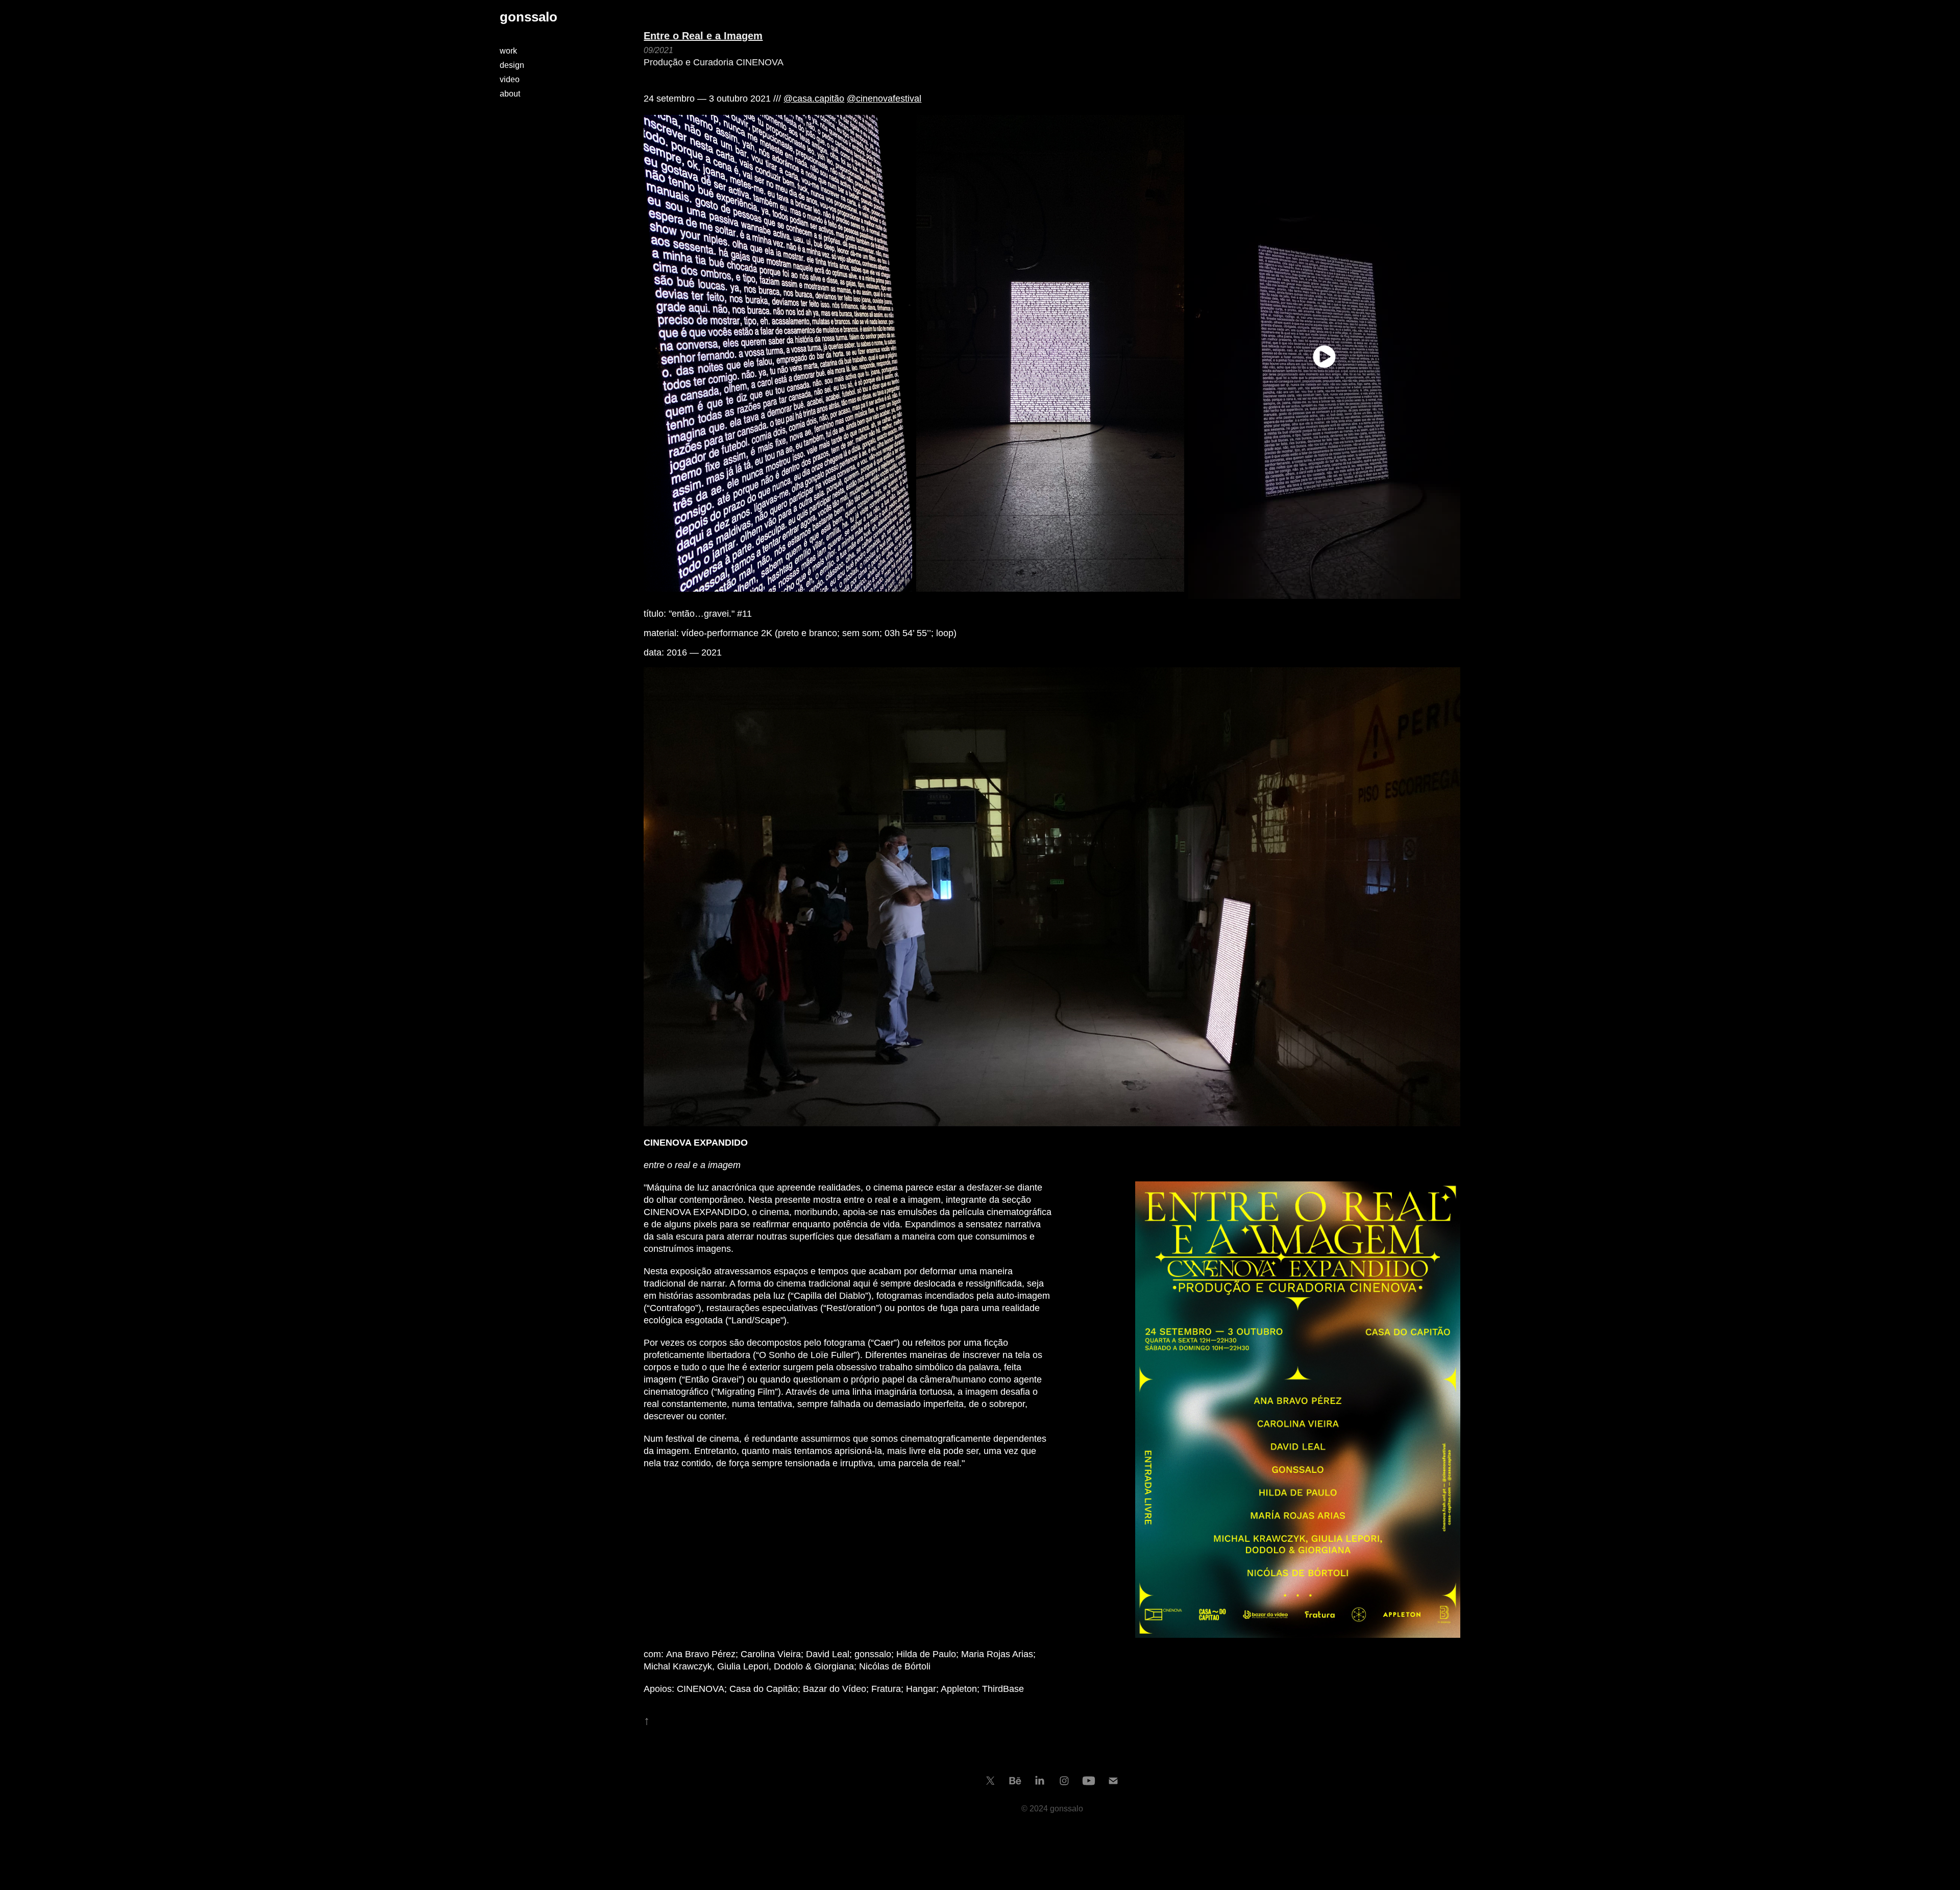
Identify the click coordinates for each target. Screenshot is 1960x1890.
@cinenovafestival (884, 99)
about (510, 94)
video (510, 79)
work (508, 51)
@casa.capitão (814, 99)
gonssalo (529, 17)
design (512, 65)
